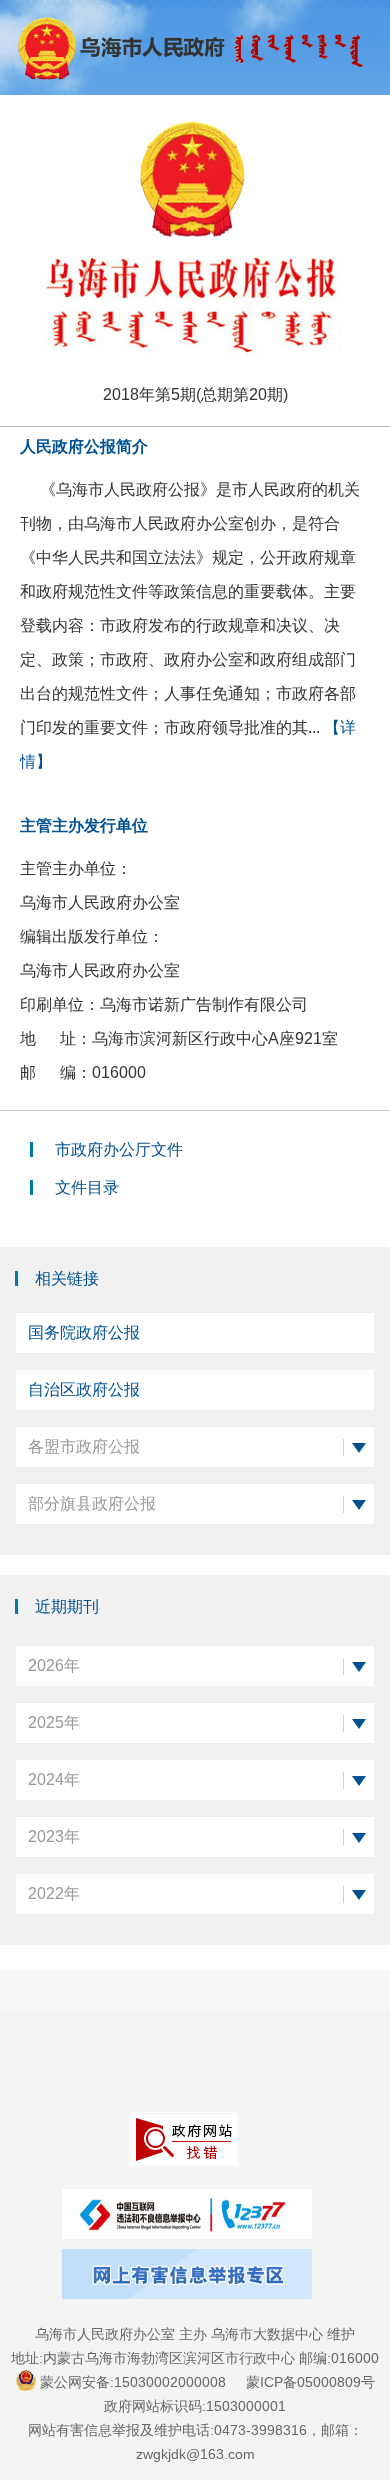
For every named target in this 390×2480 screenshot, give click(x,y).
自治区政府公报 (84, 1389)
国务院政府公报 (84, 1332)
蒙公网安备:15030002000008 (133, 2382)
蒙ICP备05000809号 (310, 2382)
